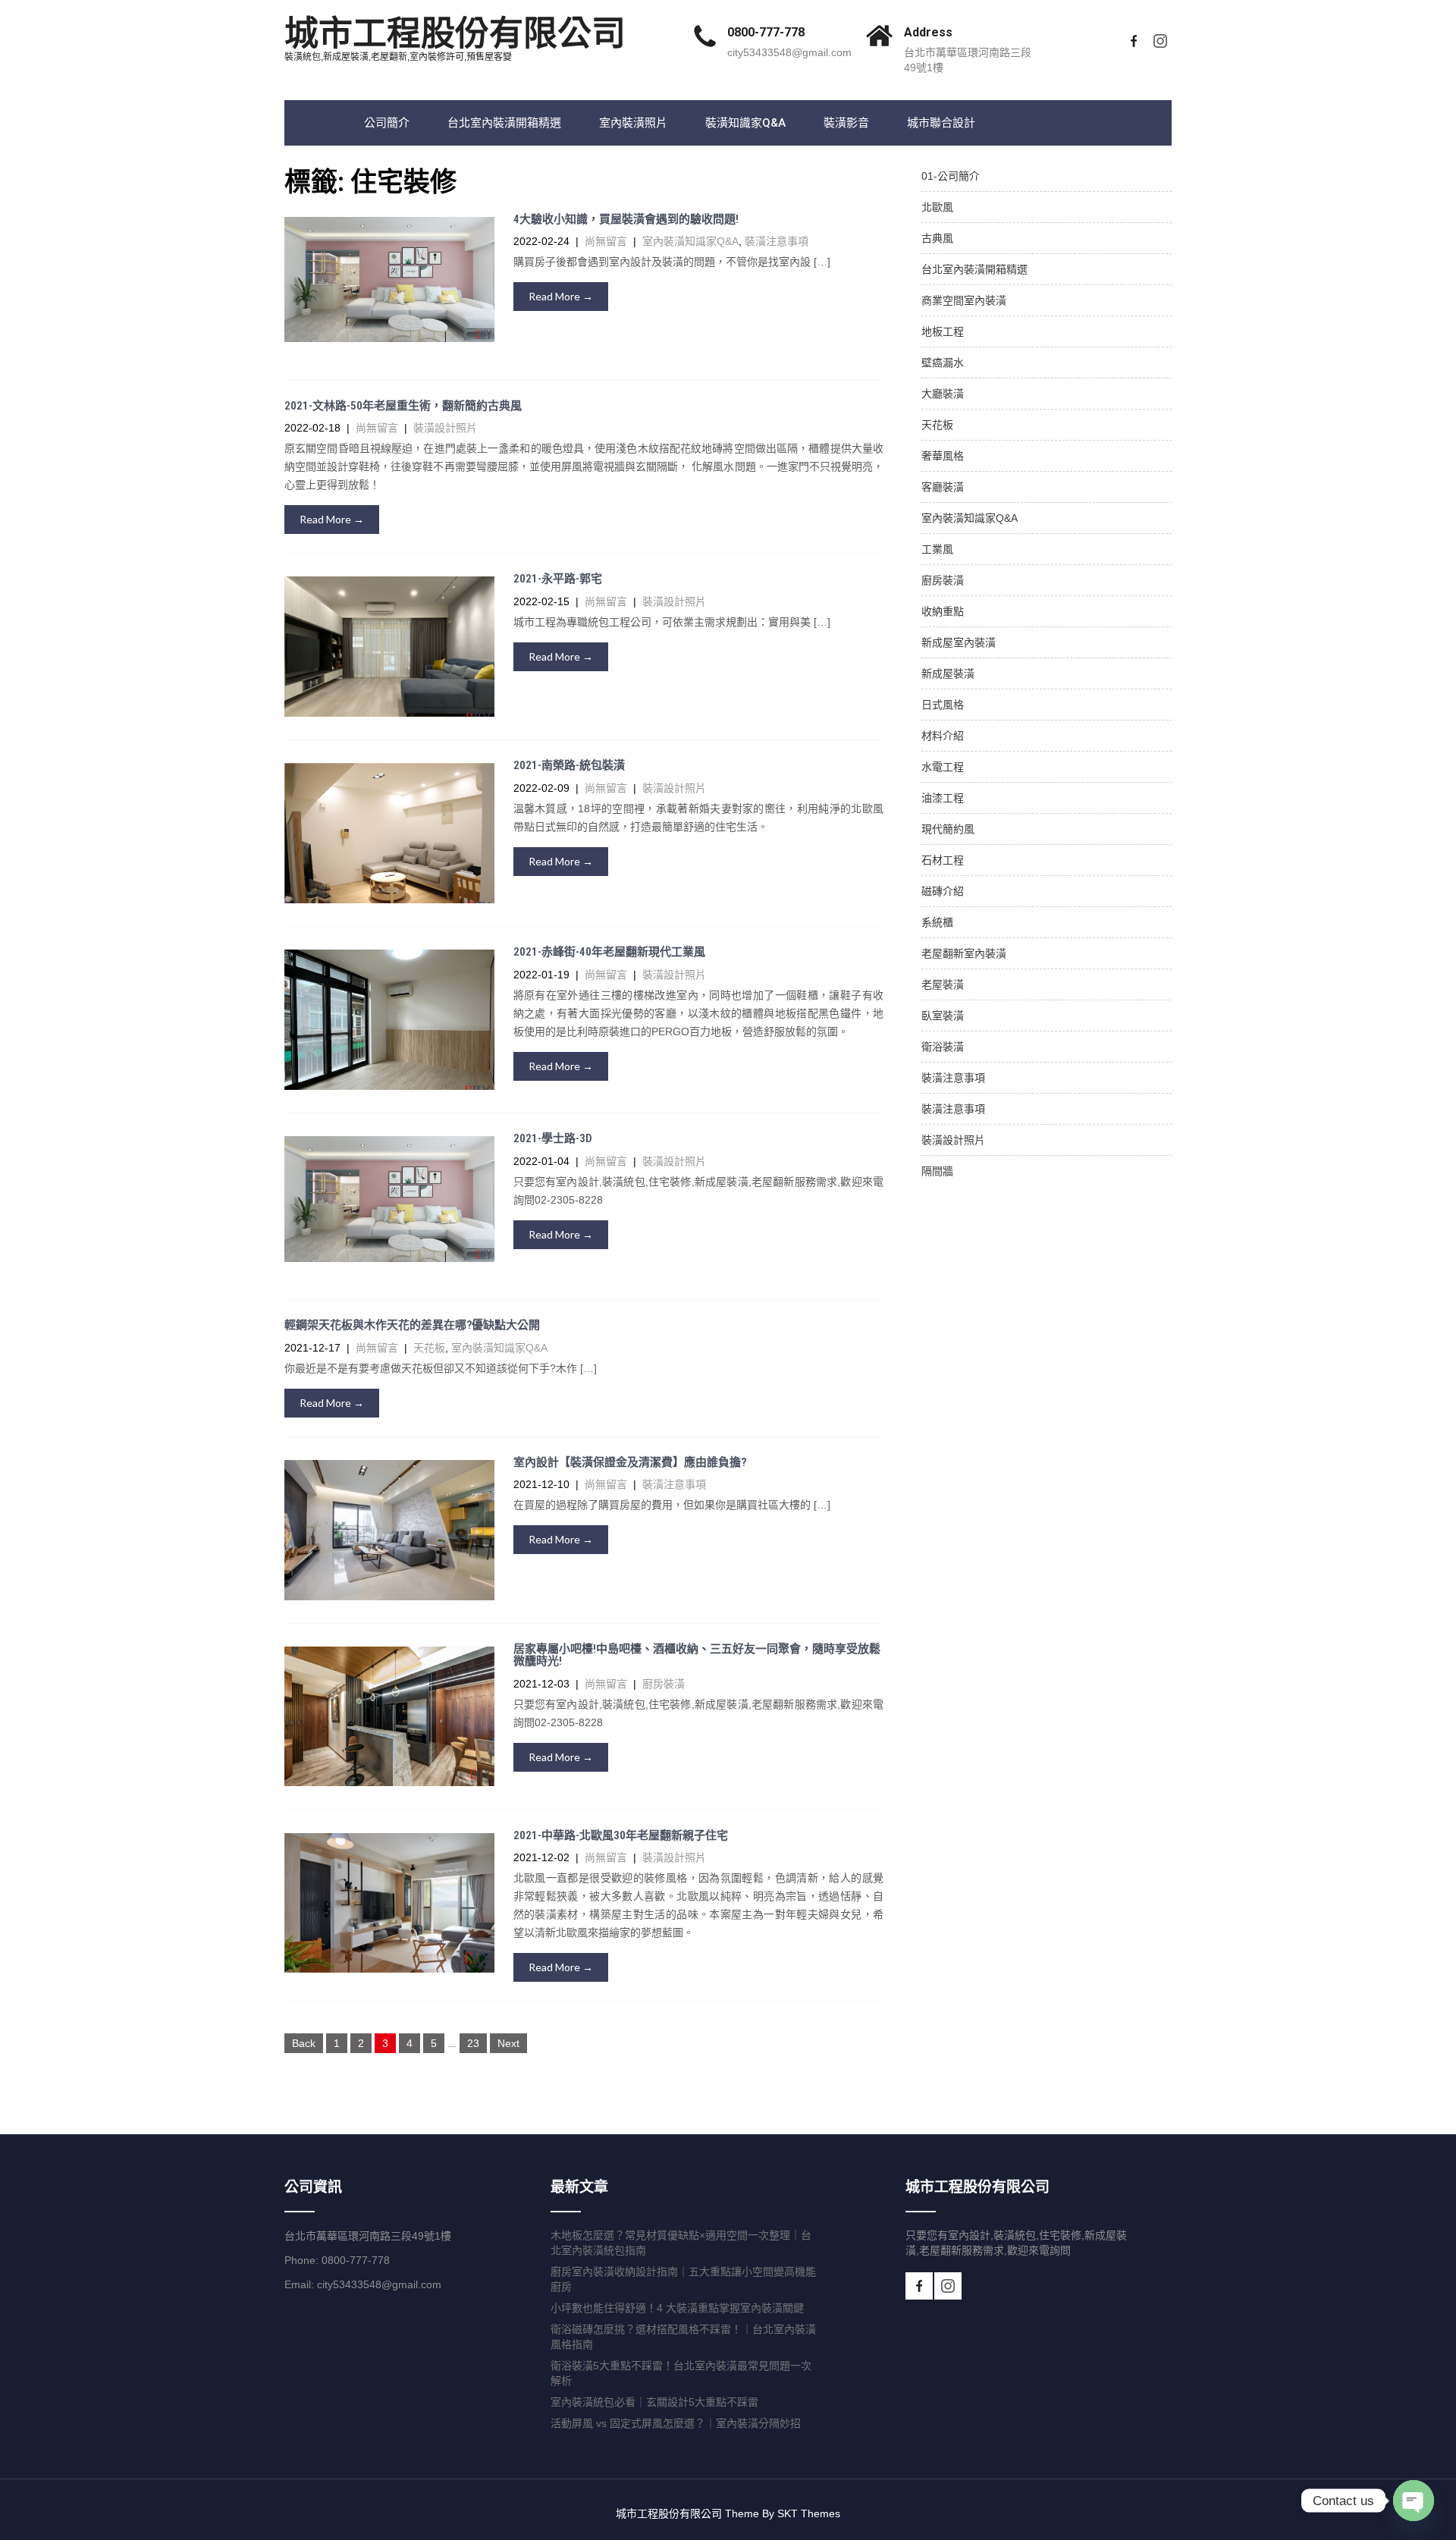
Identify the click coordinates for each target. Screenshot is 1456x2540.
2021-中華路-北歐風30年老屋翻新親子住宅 (621, 1835)
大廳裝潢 (943, 394)
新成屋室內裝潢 (959, 642)
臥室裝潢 (943, 1016)
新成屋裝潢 (948, 673)
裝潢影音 (846, 123)
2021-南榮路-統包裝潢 (569, 765)
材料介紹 (943, 736)
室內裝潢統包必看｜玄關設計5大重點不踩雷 (654, 2402)
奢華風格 (943, 456)
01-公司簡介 (951, 176)
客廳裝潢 (943, 487)
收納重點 (943, 611)
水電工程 (943, 767)
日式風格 (943, 705)
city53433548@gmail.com (789, 52)
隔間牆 (937, 1171)
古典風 (937, 238)
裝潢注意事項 (777, 241)
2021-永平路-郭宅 (558, 579)
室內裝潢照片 (633, 123)
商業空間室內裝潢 (964, 300)
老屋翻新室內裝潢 (964, 953)
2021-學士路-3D (553, 1138)
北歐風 (937, 207)
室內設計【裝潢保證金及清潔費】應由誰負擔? (630, 1462)
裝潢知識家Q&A (745, 123)
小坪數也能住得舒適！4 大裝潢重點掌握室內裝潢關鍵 (677, 2308)
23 (473, 2043)
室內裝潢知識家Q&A (690, 241)
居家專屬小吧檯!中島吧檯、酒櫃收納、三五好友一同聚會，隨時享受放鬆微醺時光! (697, 1655)
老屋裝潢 (943, 984)
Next (508, 2043)
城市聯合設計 (941, 123)
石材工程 (943, 860)
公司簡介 (387, 123)
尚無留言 (606, 241)
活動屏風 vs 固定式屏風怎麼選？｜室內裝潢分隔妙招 (676, 2423)
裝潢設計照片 (445, 428)
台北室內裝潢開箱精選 (504, 123)
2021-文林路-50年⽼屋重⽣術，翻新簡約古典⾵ (403, 406)
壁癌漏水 (943, 363)
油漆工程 (943, 798)
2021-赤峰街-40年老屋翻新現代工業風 (609, 952)
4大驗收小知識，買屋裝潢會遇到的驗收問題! (626, 219)
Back (304, 2043)
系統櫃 (937, 922)
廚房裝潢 (664, 1684)
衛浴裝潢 (943, 1047)
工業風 (937, 549)
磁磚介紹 (943, 891)
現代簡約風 (948, 829)
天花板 (429, 1348)
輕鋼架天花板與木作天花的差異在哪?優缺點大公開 (412, 1325)
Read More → (561, 296)
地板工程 (943, 331)
